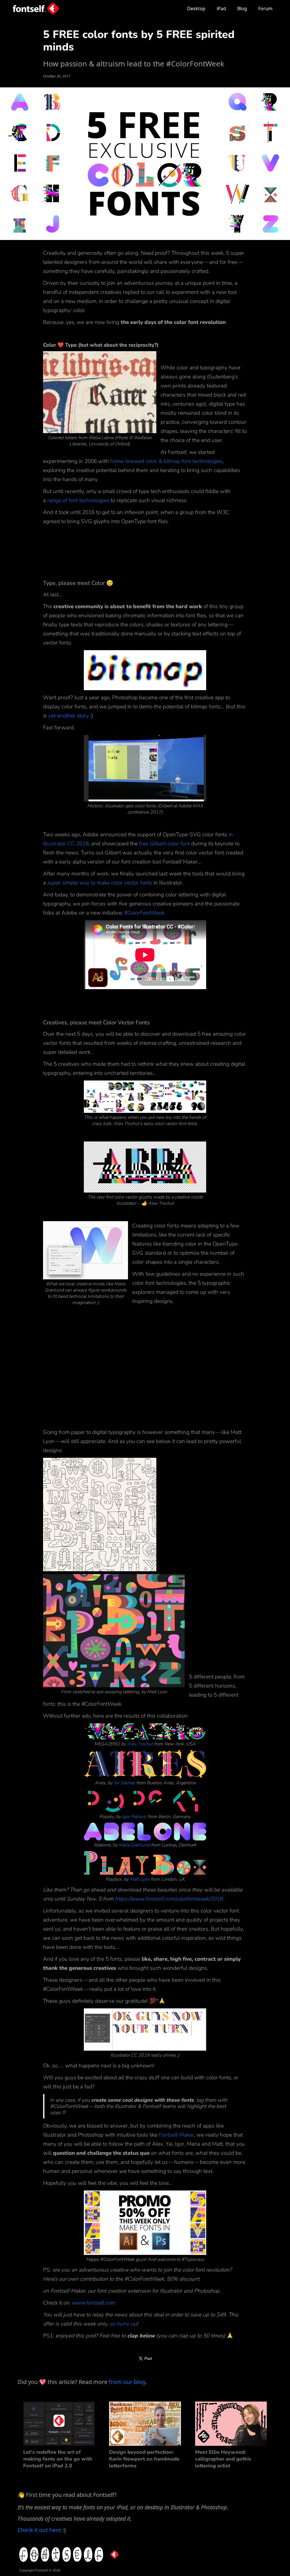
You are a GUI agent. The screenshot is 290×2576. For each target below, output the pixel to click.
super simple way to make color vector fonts (100, 883)
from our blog (126, 2382)
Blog (242, 9)
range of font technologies (78, 500)
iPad (221, 9)
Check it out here (39, 2530)
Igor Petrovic (134, 1817)
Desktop (196, 9)
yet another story (69, 716)
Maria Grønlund (134, 1845)
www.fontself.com (94, 2303)
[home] (36, 8)
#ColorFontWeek (144, 913)
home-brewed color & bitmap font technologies (166, 461)
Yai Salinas (124, 1783)
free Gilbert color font (164, 844)
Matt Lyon (140, 1879)
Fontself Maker (176, 2135)
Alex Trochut (140, 1744)
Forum (265, 9)
